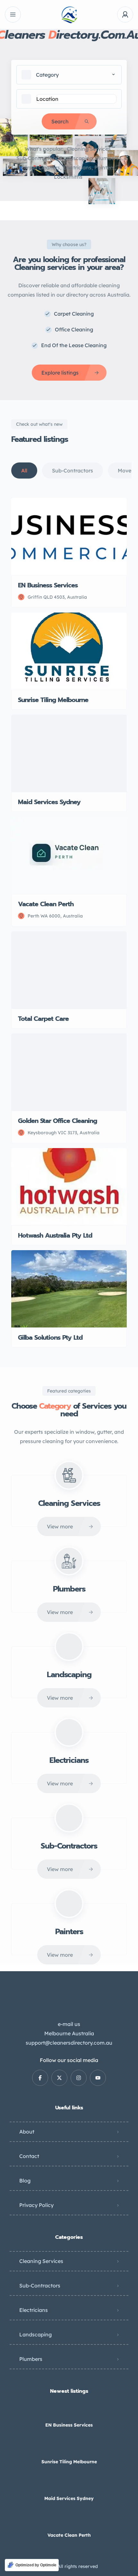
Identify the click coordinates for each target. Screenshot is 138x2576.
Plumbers (107, 158)
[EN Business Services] (69, 2412)
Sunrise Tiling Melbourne (69, 2462)
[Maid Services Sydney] (69, 2486)
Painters (104, 167)
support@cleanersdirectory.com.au (69, 2043)
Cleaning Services (89, 149)
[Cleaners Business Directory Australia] (69, 15)
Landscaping (77, 158)
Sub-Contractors (37, 158)
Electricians (77, 167)
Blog (25, 2181)
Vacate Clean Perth (69, 2535)
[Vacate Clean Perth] (69, 2522)
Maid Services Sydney (69, 2498)
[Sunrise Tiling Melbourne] (69, 2449)
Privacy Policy (36, 2205)
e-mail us (69, 2024)
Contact (29, 2156)
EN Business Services (69, 2425)
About (27, 2132)
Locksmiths (68, 177)
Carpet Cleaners (40, 167)
